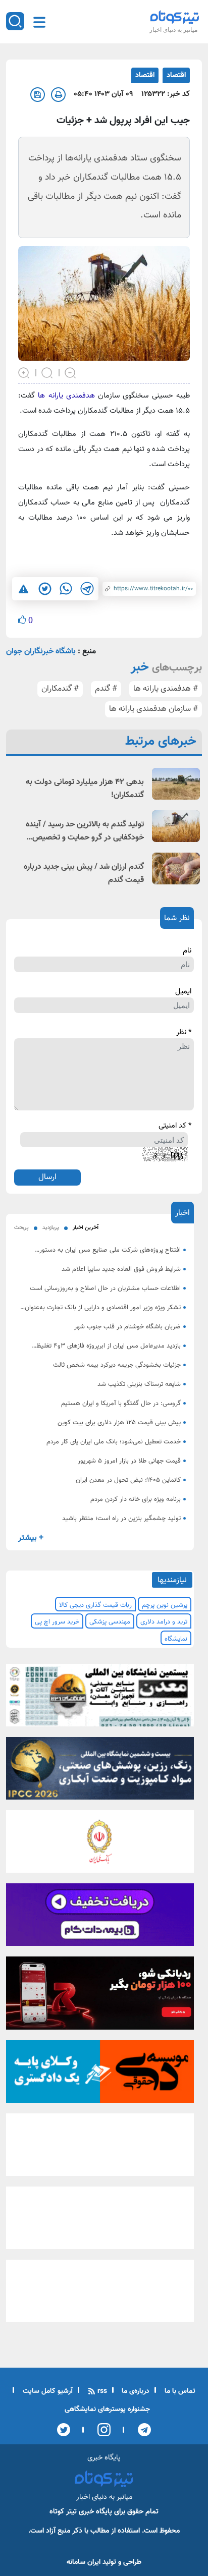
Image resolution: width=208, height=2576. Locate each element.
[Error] (23, 589)
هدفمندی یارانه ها (66, 396)
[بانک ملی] (100, 1844)
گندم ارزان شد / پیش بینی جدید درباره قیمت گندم (84, 874)
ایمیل (183, 992)
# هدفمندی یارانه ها (166, 689)
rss (101, 2391)
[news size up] (24, 372)
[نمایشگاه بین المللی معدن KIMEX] (100, 2294)
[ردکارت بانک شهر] (100, 1996)
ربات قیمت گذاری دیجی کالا (95, 1605)
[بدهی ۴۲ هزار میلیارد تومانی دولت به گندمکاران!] (176, 784)
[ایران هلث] (100, 2221)
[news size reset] (47, 372)
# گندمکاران (60, 689)
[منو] (39, 22)
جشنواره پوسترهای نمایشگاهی (107, 2410)
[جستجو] (15, 21)
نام (187, 951)
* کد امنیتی (175, 1126)
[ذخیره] (38, 95)
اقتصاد (176, 75)
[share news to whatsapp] (66, 589)
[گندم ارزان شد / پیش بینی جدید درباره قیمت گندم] (176, 869)
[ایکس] (64, 2430)
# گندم (106, 689)
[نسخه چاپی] (58, 95)
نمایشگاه (176, 1639)
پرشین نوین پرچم (165, 1605)
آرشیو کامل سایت (47, 2391)
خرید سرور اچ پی (57, 1622)
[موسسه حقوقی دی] (100, 2075)
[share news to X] (44, 589)
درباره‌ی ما (135, 2391)
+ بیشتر (31, 1538)
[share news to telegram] (87, 589)
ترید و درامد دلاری (164, 1622)
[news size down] (71, 372)
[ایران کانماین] (100, 1698)
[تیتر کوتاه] (175, 17)
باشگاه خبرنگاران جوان (41, 652)
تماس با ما (179, 2391)
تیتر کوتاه (63, 2512)
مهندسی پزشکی (110, 1622)
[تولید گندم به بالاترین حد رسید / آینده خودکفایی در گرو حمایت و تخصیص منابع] (176, 826)
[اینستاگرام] (101, 2430)
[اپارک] (100, 2148)
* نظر (184, 1033)
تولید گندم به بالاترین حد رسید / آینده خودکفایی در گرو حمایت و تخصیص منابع (85, 831)
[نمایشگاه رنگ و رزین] (100, 1771)
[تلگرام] (141, 2430)
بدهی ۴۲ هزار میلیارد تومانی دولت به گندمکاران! (85, 789)
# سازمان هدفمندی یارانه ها (153, 709)
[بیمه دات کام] (100, 1918)
